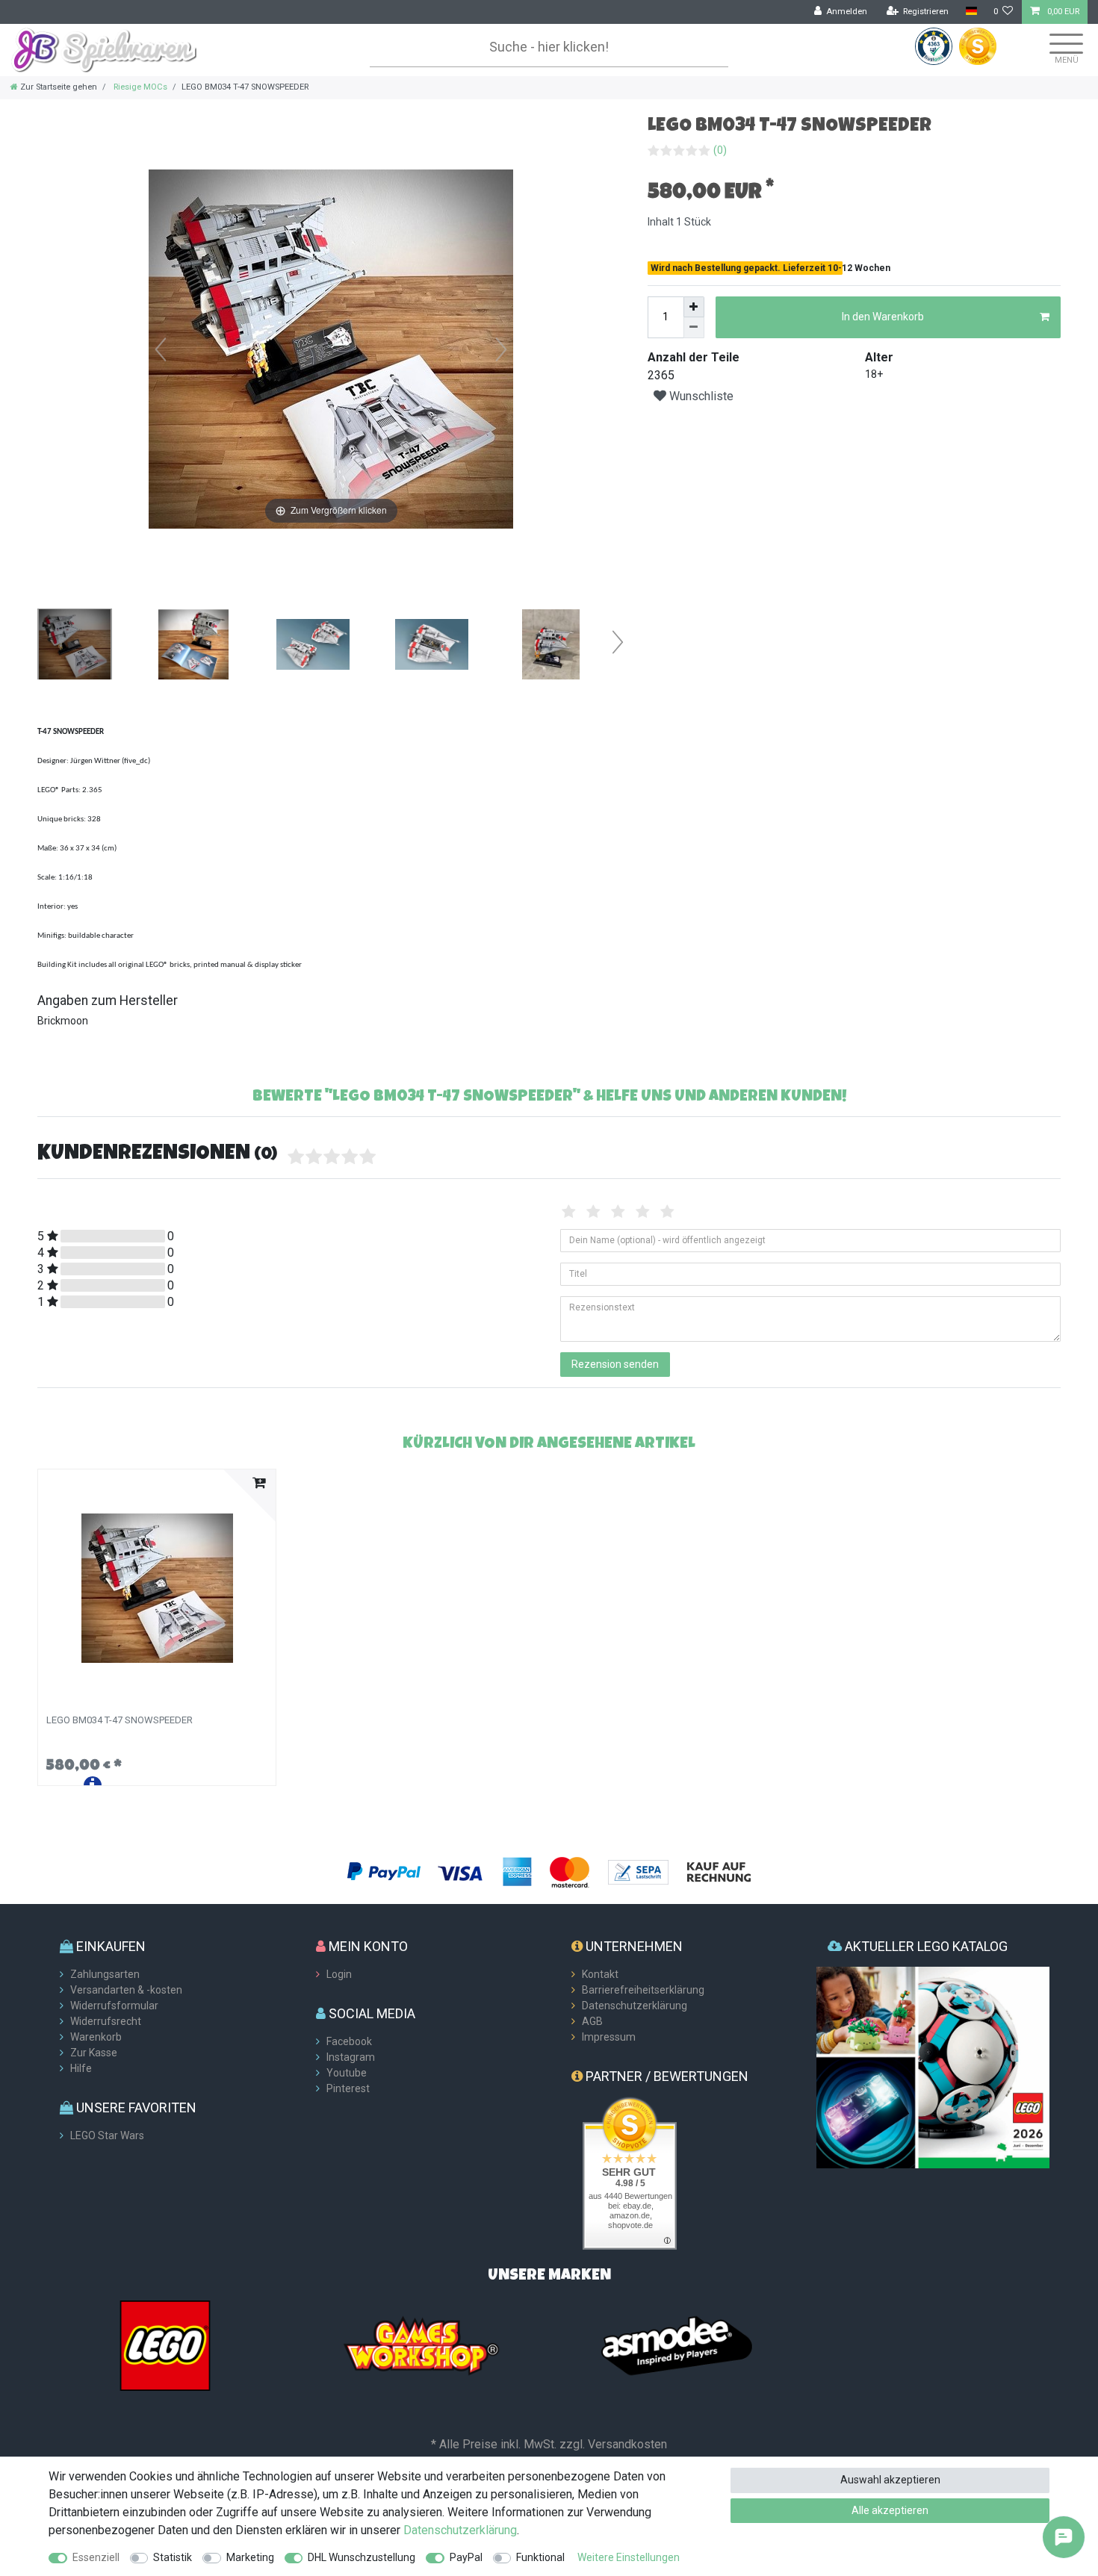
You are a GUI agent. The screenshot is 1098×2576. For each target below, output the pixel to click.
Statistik (173, 2557)
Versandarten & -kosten (126, 1990)
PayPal (466, 2557)
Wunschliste (700, 396)
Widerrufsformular (114, 2006)
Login (339, 1974)
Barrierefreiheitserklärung (643, 1990)
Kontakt (600, 1974)
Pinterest (348, 2088)
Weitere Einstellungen (629, 2557)
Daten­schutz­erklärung (460, 2530)
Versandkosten (627, 2444)
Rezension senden (615, 1364)
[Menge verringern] (694, 328)
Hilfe (81, 2068)
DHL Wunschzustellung (362, 2557)
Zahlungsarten (105, 1974)
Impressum (609, 2037)
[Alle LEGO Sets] (165, 2345)
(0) (720, 150)
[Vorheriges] (161, 349)
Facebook (349, 2041)
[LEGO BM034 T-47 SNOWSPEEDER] (75, 646)
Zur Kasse (94, 2053)
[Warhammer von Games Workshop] (421, 2345)
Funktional (540, 2557)
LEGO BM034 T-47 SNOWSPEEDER (120, 1720)
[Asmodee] (677, 2345)
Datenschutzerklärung (635, 2006)
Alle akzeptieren (890, 2510)
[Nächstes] (501, 349)
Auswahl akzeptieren (890, 2480)
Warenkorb (96, 2037)
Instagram (351, 2057)
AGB (592, 2021)
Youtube (347, 2073)
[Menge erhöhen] (694, 307)
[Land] (971, 12)
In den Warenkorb (883, 317)
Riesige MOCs (139, 87)
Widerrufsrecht (106, 2021)
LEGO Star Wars (107, 2135)
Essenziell (96, 2557)
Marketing (250, 2557)
